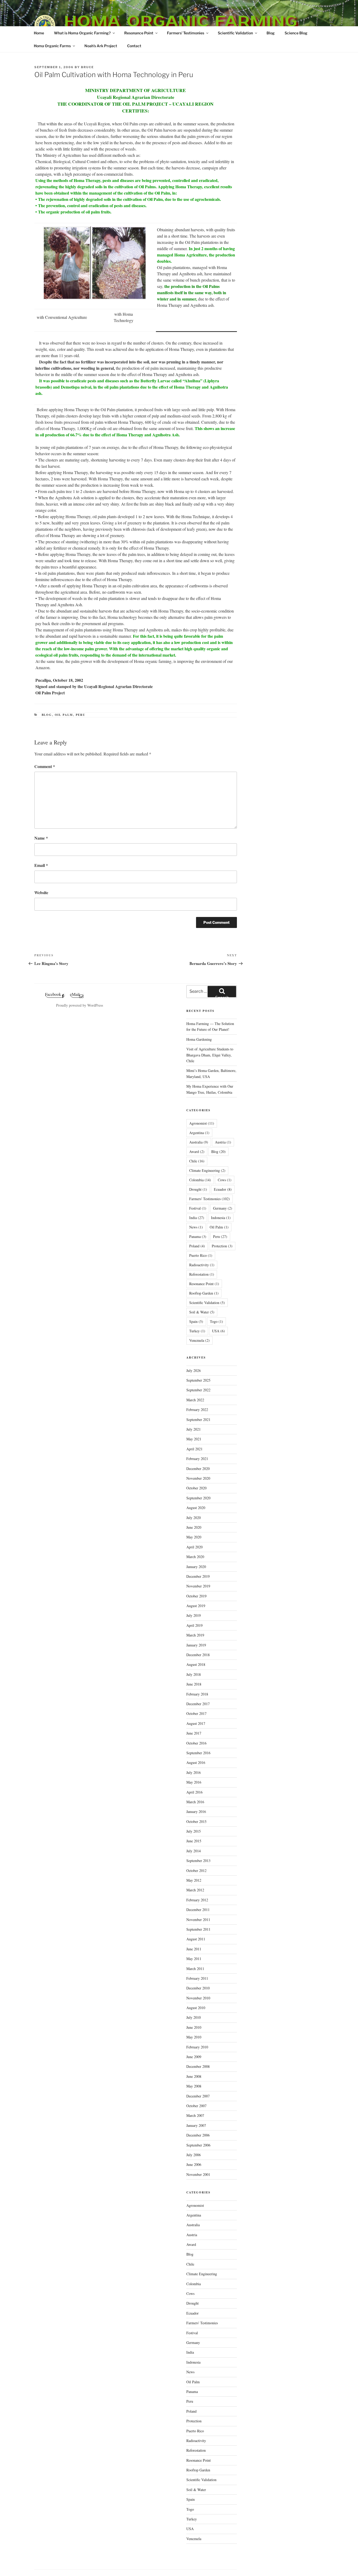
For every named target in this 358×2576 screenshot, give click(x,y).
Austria (223, 1142)
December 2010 (198, 1988)
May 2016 (194, 1782)
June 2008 (194, 2076)
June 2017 (194, 1733)
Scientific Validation (235, 33)
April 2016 (194, 1792)
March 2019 (195, 1635)
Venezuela (199, 1340)
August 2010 (196, 2008)
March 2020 (195, 1557)
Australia (199, 1142)
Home (39, 33)
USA (218, 1331)
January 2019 (196, 1645)
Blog (271, 33)
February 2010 (197, 2047)
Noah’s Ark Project (101, 46)
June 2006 (194, 2164)
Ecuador (223, 1189)
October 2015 (196, 1821)
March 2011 (195, 1969)
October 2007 (196, 2106)
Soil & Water (202, 1312)
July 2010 (194, 2017)
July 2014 (194, 1851)
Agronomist (202, 1123)
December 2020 (198, 1469)
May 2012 (194, 1880)
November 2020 (198, 1478)
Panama (198, 1236)
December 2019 (198, 1576)
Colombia (200, 1180)
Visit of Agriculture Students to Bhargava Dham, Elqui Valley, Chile (210, 1055)
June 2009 (194, 2057)
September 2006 (198, 2145)
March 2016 (195, 1802)
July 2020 (194, 1518)
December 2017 (198, 1704)
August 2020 (196, 1508)
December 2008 (198, 2066)
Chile (197, 1161)
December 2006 (198, 2135)
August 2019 (196, 1606)
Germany (223, 1208)
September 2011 (198, 1929)
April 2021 (194, 1449)
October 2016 (196, 1743)
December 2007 (198, 2096)
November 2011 (198, 1920)
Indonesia (221, 1218)
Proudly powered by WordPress (80, 1005)
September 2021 (198, 1420)
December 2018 (198, 1655)
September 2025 (198, 1380)
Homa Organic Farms (52, 46)
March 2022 (195, 1400)
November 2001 (198, 2174)
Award (197, 1152)
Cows (225, 1180)
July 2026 (194, 1370)
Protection (222, 1246)
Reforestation (202, 1274)
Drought (198, 1189)
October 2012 (196, 1871)
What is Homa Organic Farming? (82, 33)
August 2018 (196, 1664)
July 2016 (194, 1772)
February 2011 (197, 1978)
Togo (216, 1321)
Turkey (197, 1331)
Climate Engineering (207, 1170)
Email (41, 865)
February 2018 (197, 1694)
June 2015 (194, 1841)
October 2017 (196, 1713)
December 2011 (198, 1910)
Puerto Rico (201, 1255)
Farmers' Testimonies (210, 1199)
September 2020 (198, 1498)
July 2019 (194, 1615)
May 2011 (194, 1959)
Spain (196, 1321)
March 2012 (195, 1890)
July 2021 (194, 1429)
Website (41, 892)
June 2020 (194, 1527)
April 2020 (194, 1547)
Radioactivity (202, 1265)
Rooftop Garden (204, 1293)
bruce (87, 67)
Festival (198, 1208)
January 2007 (196, 2125)
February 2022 (197, 1410)
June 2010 (194, 2027)
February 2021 (197, 1459)
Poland (197, 1246)
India (197, 1218)
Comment (45, 766)
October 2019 (196, 1596)
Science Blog (296, 33)
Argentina (199, 1133)
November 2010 (198, 1998)
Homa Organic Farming (181, 21)
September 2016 (198, 1753)
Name (41, 838)
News (196, 1227)
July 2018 (194, 1674)
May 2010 (194, 2037)
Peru (81, 715)
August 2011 (196, 1939)
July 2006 (194, 2155)
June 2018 (194, 1684)
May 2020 (194, 1537)
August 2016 (196, 1762)
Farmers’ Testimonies (186, 33)
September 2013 (198, 1861)
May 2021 (194, 1439)
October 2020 (196, 1488)
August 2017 (196, 1723)
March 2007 (195, 2115)
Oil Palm (64, 715)
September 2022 (198, 1390)
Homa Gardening (199, 1039)
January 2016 (196, 1812)
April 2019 (194, 1625)
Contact (134, 46)
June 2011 (194, 1949)
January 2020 (196, 1567)
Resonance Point (139, 33)
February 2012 (197, 1900)
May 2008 (194, 2086)
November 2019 (198, 1586)
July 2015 (194, 1831)
